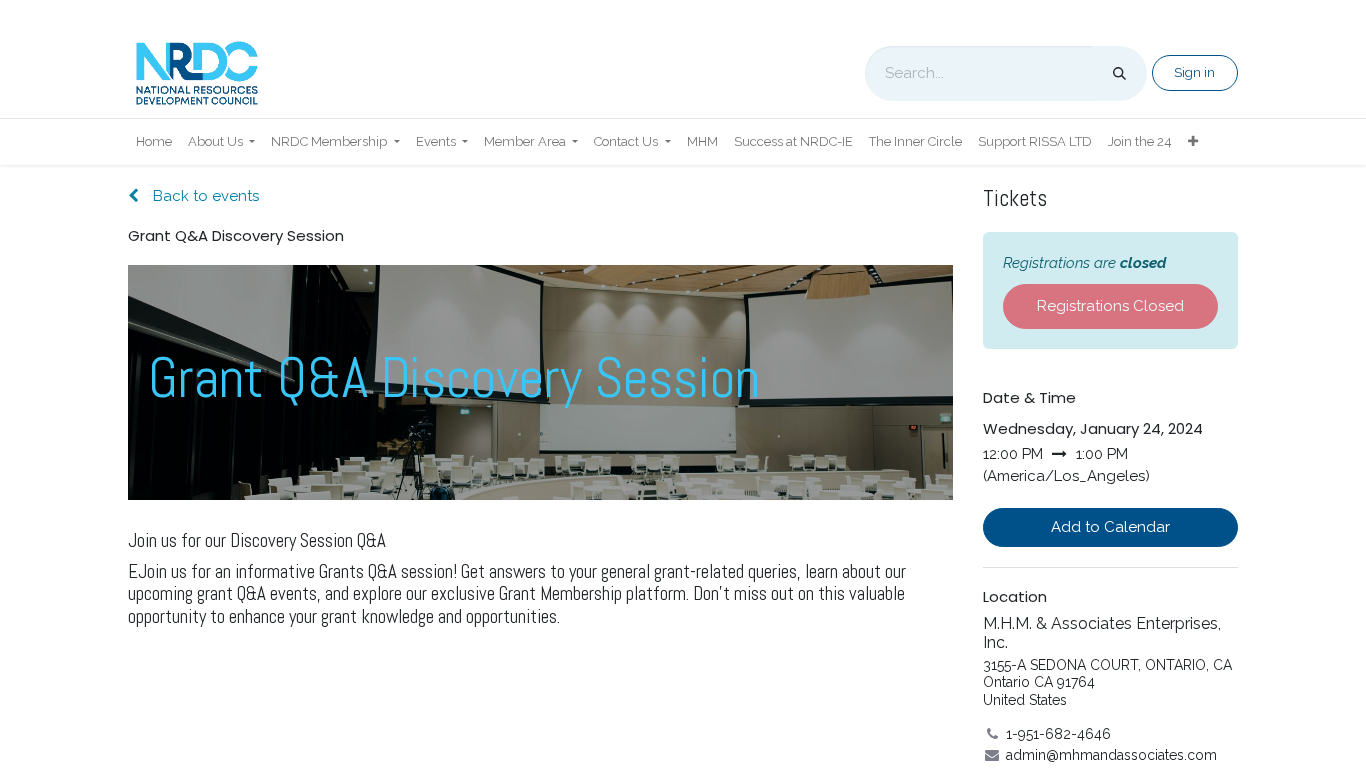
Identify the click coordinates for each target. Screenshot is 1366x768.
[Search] (1119, 73)
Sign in (1194, 72)
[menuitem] (154, 142)
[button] (1110, 527)
